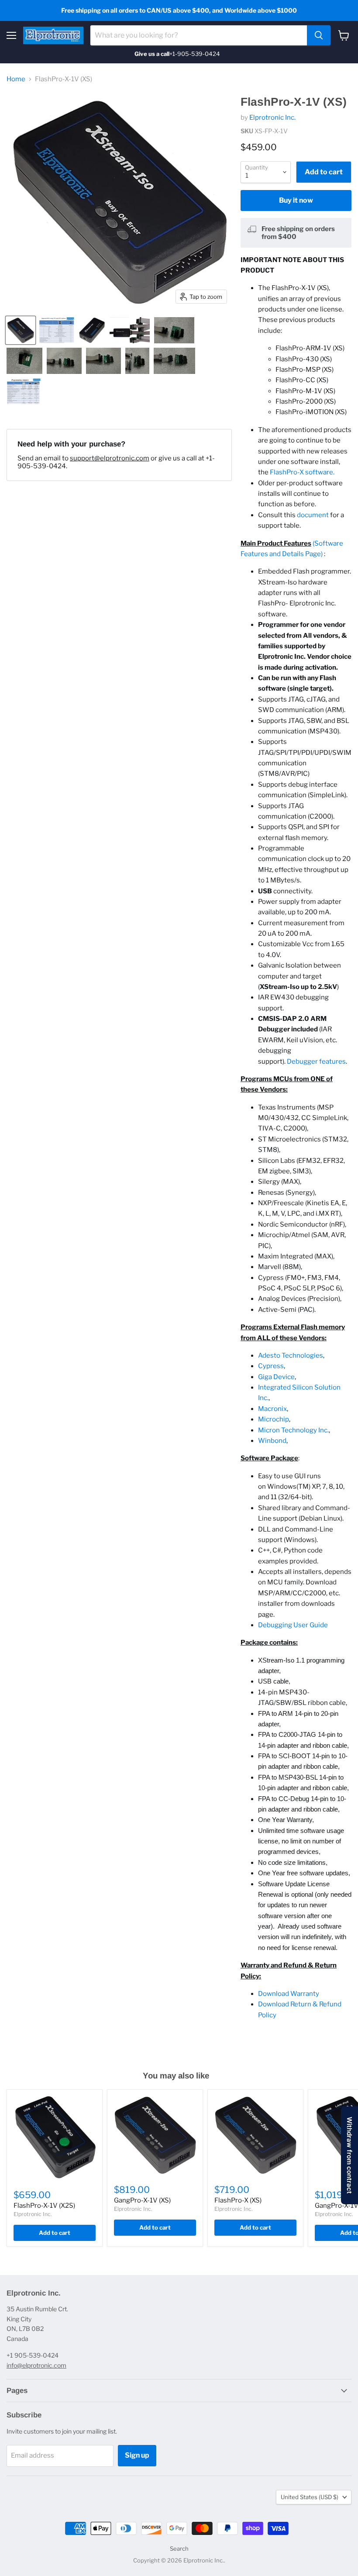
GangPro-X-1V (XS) (142, 2200)
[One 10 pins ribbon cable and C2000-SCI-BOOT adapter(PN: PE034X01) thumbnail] (174, 361)
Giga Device (276, 1377)
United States (310, 2497)
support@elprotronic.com (110, 458)
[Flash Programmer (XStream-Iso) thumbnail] (130, 330)
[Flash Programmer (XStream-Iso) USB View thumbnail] (92, 330)
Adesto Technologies (291, 1355)
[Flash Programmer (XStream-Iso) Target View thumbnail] (21, 330)
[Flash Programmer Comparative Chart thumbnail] (24, 391)
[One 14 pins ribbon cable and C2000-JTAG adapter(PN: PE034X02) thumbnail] (103, 361)
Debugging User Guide (293, 1625)
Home (16, 79)
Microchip (274, 1419)
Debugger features (316, 1062)
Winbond (272, 1441)
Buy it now (296, 200)
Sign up (137, 2455)
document (313, 515)
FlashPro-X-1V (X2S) (44, 2206)
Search (179, 2548)
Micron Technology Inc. (293, 1430)
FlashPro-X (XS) (238, 2200)
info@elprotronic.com (36, 2365)
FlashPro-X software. (302, 472)
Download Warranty (289, 1994)
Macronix (272, 1409)
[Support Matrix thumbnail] (57, 330)
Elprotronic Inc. (272, 118)
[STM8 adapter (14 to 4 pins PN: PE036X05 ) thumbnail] (24, 361)
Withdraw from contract (349, 2155)
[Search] (319, 35)
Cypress (271, 1366)
